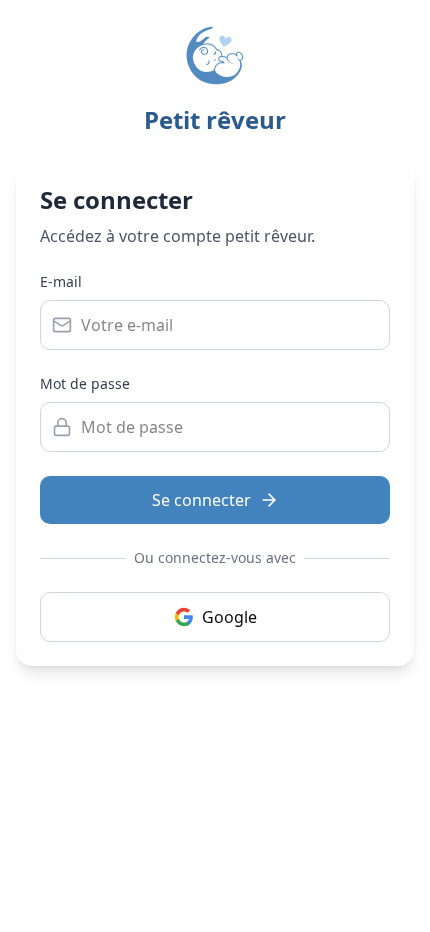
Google (229, 617)
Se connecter (201, 500)
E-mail (61, 281)
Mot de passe (85, 383)
